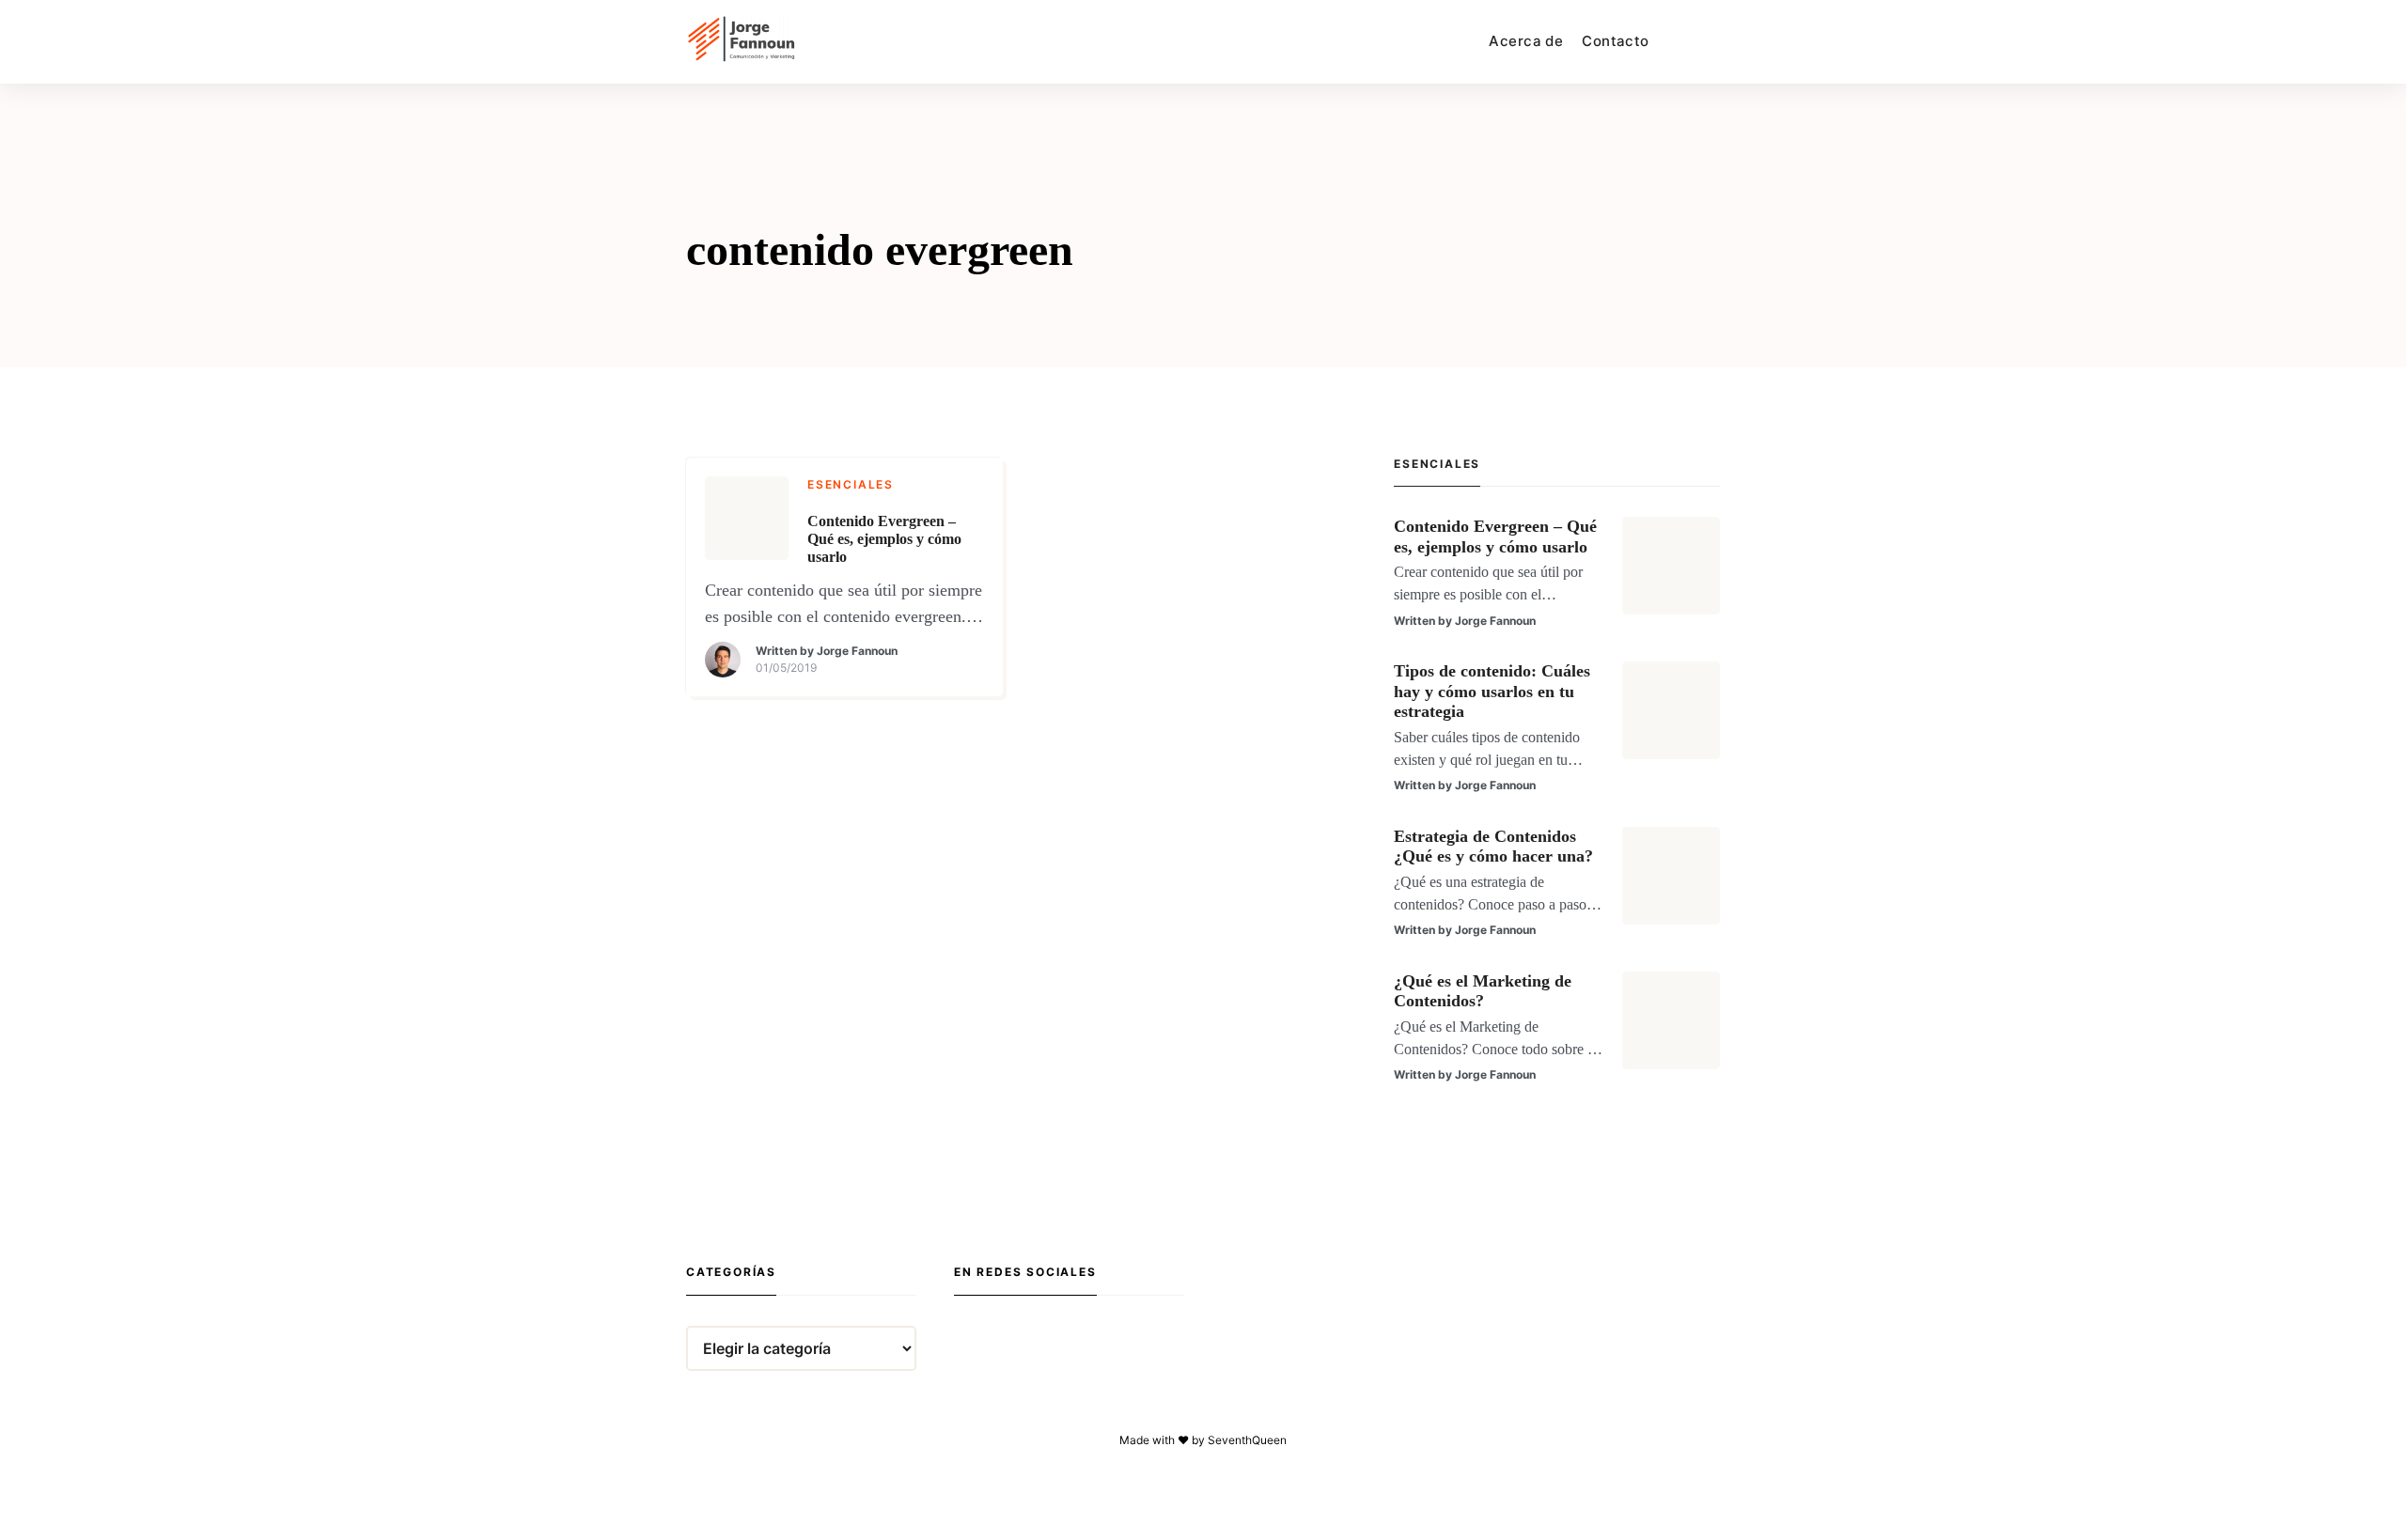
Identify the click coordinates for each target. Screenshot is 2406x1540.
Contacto (1615, 41)
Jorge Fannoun (857, 651)
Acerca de (1526, 41)
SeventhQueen (1247, 1440)
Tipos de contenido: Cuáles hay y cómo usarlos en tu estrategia (1492, 691)
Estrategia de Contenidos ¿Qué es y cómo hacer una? (1493, 847)
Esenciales (851, 484)
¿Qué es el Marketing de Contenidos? (1483, 991)
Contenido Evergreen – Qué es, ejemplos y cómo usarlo (884, 539)
